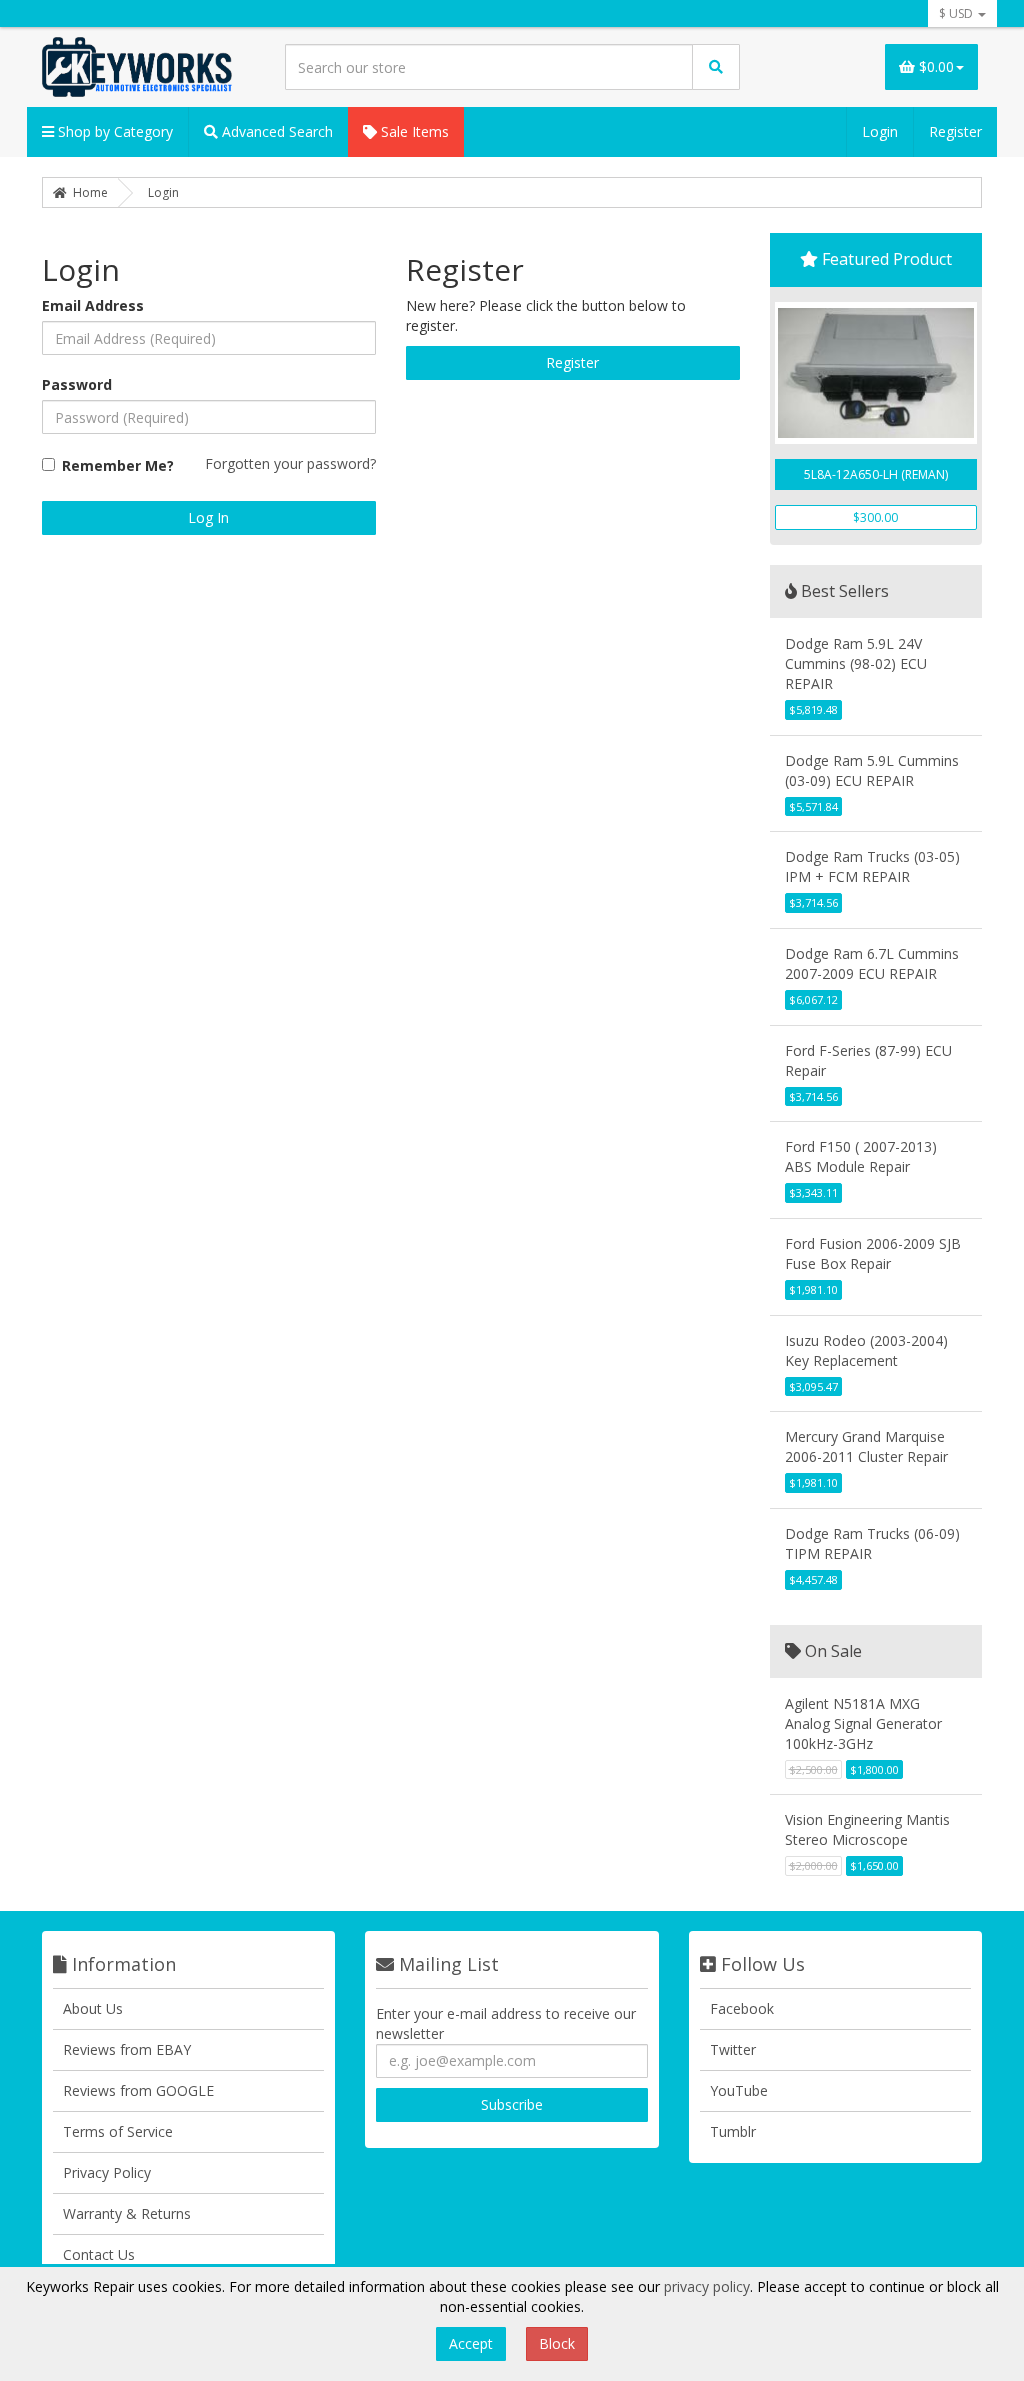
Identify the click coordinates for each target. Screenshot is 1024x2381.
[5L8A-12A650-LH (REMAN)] (876, 373)
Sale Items (413, 131)
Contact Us (99, 2254)
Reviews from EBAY (127, 2049)
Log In (208, 517)
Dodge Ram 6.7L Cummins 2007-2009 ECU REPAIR (872, 963)
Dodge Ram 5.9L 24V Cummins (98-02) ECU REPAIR (856, 663)
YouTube (739, 2090)
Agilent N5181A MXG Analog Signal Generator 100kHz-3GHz (863, 1723)
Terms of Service (118, 2131)
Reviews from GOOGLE (138, 2090)
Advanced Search (275, 131)
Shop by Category (113, 131)
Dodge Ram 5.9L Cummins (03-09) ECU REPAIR (872, 770)
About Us (93, 2008)
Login (880, 131)
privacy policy (707, 2286)
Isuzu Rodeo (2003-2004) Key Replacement (866, 1350)
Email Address (93, 305)
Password (77, 384)
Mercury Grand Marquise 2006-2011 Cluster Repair (866, 1446)
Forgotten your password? (290, 463)
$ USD (957, 13)
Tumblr (733, 2131)
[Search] (716, 67)
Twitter (733, 2049)
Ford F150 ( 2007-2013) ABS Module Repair (861, 1156)
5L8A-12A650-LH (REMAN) (876, 474)
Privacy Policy (107, 2172)
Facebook (742, 2008)
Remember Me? (118, 465)
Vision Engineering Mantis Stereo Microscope (867, 1829)
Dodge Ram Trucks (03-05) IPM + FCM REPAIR (872, 866)
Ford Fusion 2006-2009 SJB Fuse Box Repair (873, 1253)
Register (955, 131)
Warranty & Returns (127, 2213)
